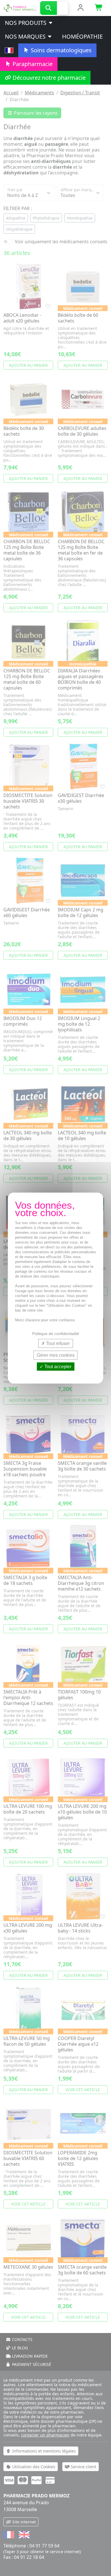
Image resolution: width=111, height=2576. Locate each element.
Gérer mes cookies (56, 1355)
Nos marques (26, 36)
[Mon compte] (80, 8)
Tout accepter (57, 1367)
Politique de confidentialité (56, 1333)
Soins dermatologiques (60, 50)
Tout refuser (57, 1343)
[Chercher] (49, 8)
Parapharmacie (32, 64)
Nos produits (26, 23)
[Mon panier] (99, 8)
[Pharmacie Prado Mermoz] (20, 7)
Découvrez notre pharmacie (48, 78)
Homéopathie (82, 36)
